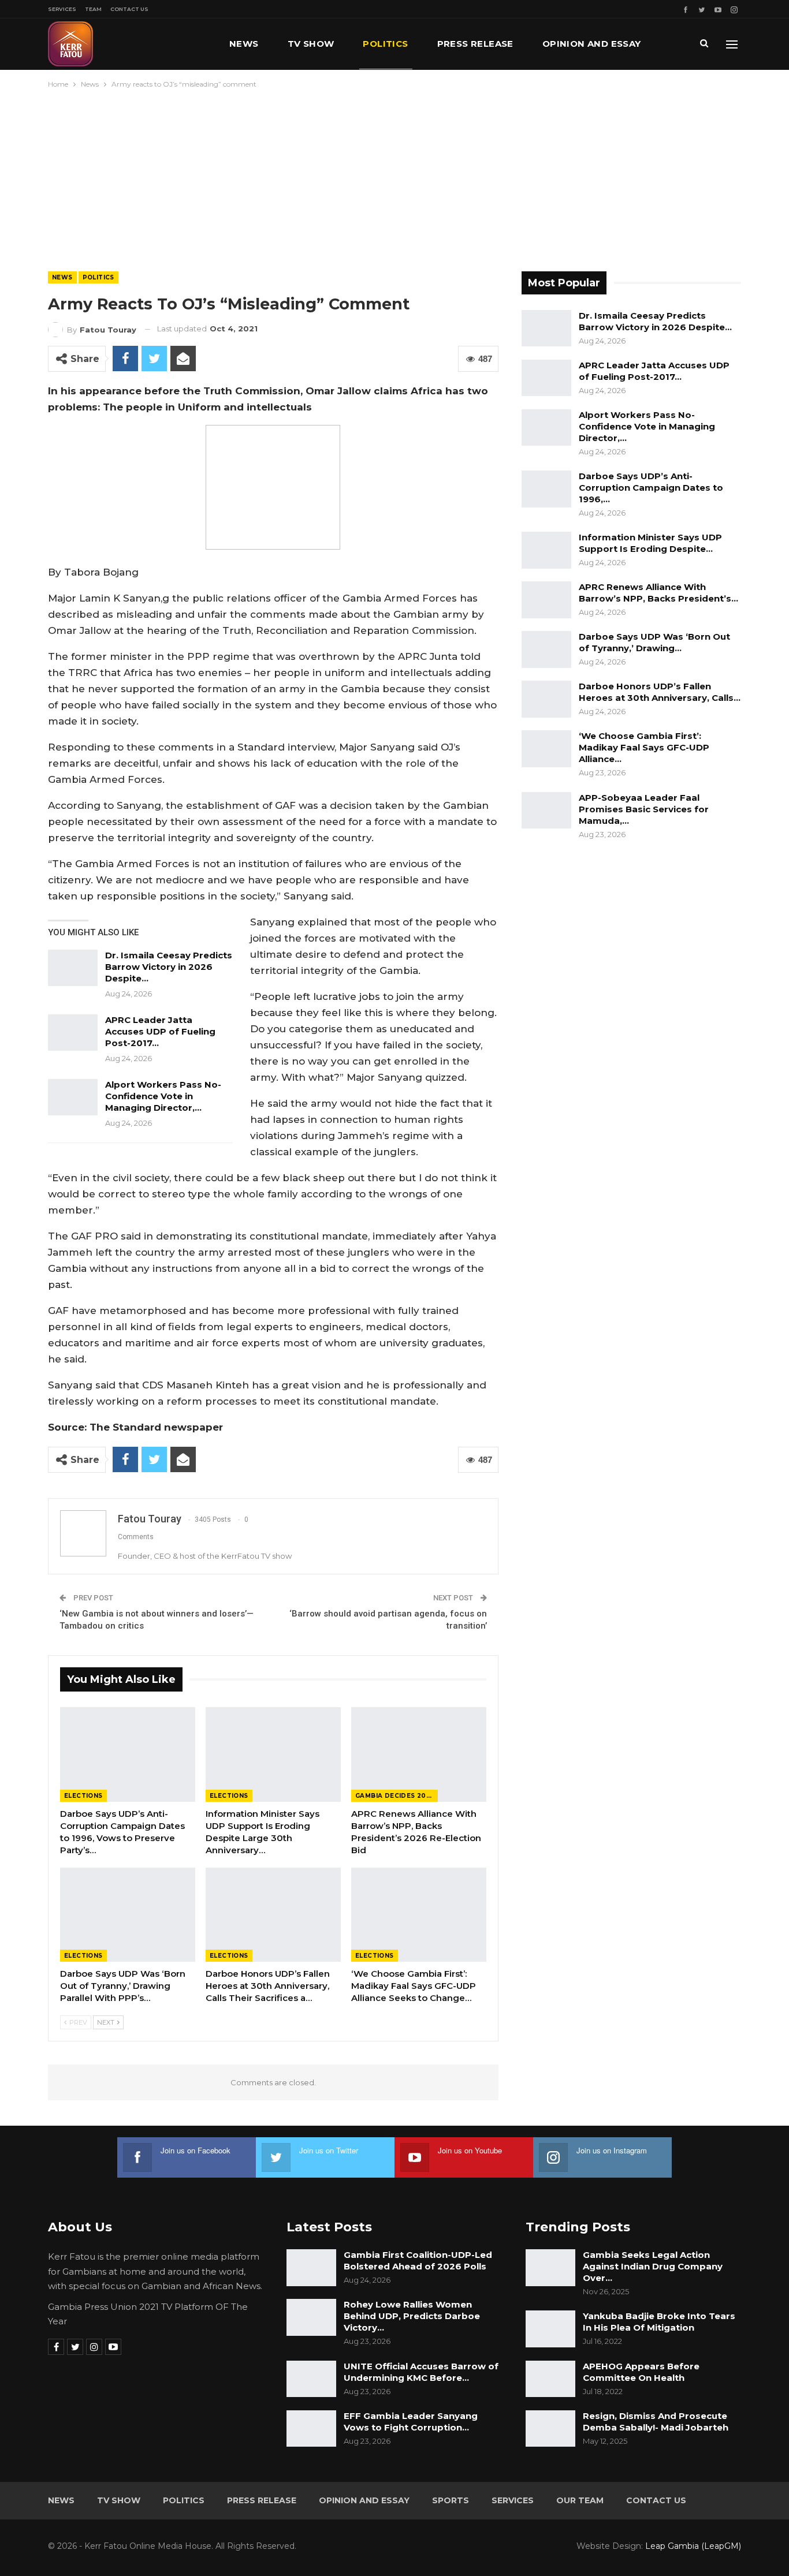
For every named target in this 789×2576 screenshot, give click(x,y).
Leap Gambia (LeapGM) (693, 2546)
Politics (385, 44)
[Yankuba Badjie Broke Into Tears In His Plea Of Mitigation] (550, 2329)
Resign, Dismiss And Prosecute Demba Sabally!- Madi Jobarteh (656, 2422)
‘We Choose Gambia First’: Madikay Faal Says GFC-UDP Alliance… (644, 747)
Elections (83, 1796)
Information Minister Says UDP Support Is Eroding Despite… (650, 543)
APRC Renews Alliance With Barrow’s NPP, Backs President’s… (658, 593)
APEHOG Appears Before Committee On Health (641, 2372)
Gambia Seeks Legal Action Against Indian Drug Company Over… (653, 2266)
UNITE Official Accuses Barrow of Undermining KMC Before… (421, 2372)
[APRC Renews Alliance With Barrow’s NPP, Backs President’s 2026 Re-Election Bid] (419, 1754)
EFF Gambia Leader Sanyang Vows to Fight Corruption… (411, 2422)
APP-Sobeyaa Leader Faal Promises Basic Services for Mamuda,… (644, 809)
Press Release (475, 44)
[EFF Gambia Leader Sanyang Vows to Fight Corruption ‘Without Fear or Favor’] (311, 2429)
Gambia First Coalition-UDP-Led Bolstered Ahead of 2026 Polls (418, 2260)
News (244, 44)
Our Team (580, 2500)
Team (93, 9)
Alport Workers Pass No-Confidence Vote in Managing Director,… (163, 1096)
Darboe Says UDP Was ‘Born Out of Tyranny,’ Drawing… (654, 642)
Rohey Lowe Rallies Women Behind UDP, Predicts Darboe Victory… (412, 2316)
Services (62, 9)
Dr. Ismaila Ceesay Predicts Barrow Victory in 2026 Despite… (169, 967)
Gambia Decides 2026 (395, 1796)
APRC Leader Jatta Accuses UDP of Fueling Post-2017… (160, 1031)
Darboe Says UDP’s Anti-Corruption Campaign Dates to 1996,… (651, 488)
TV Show (311, 44)
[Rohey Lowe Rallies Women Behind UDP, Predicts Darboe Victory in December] (311, 2317)
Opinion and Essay (592, 44)
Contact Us (129, 9)
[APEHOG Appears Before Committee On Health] (550, 2379)
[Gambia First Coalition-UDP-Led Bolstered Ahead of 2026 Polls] (311, 2268)
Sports (451, 2500)
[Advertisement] (394, 177)
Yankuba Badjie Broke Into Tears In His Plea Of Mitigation (659, 2322)
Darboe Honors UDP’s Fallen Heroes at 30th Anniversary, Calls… (660, 692)
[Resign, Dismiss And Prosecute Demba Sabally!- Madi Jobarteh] (550, 2429)
